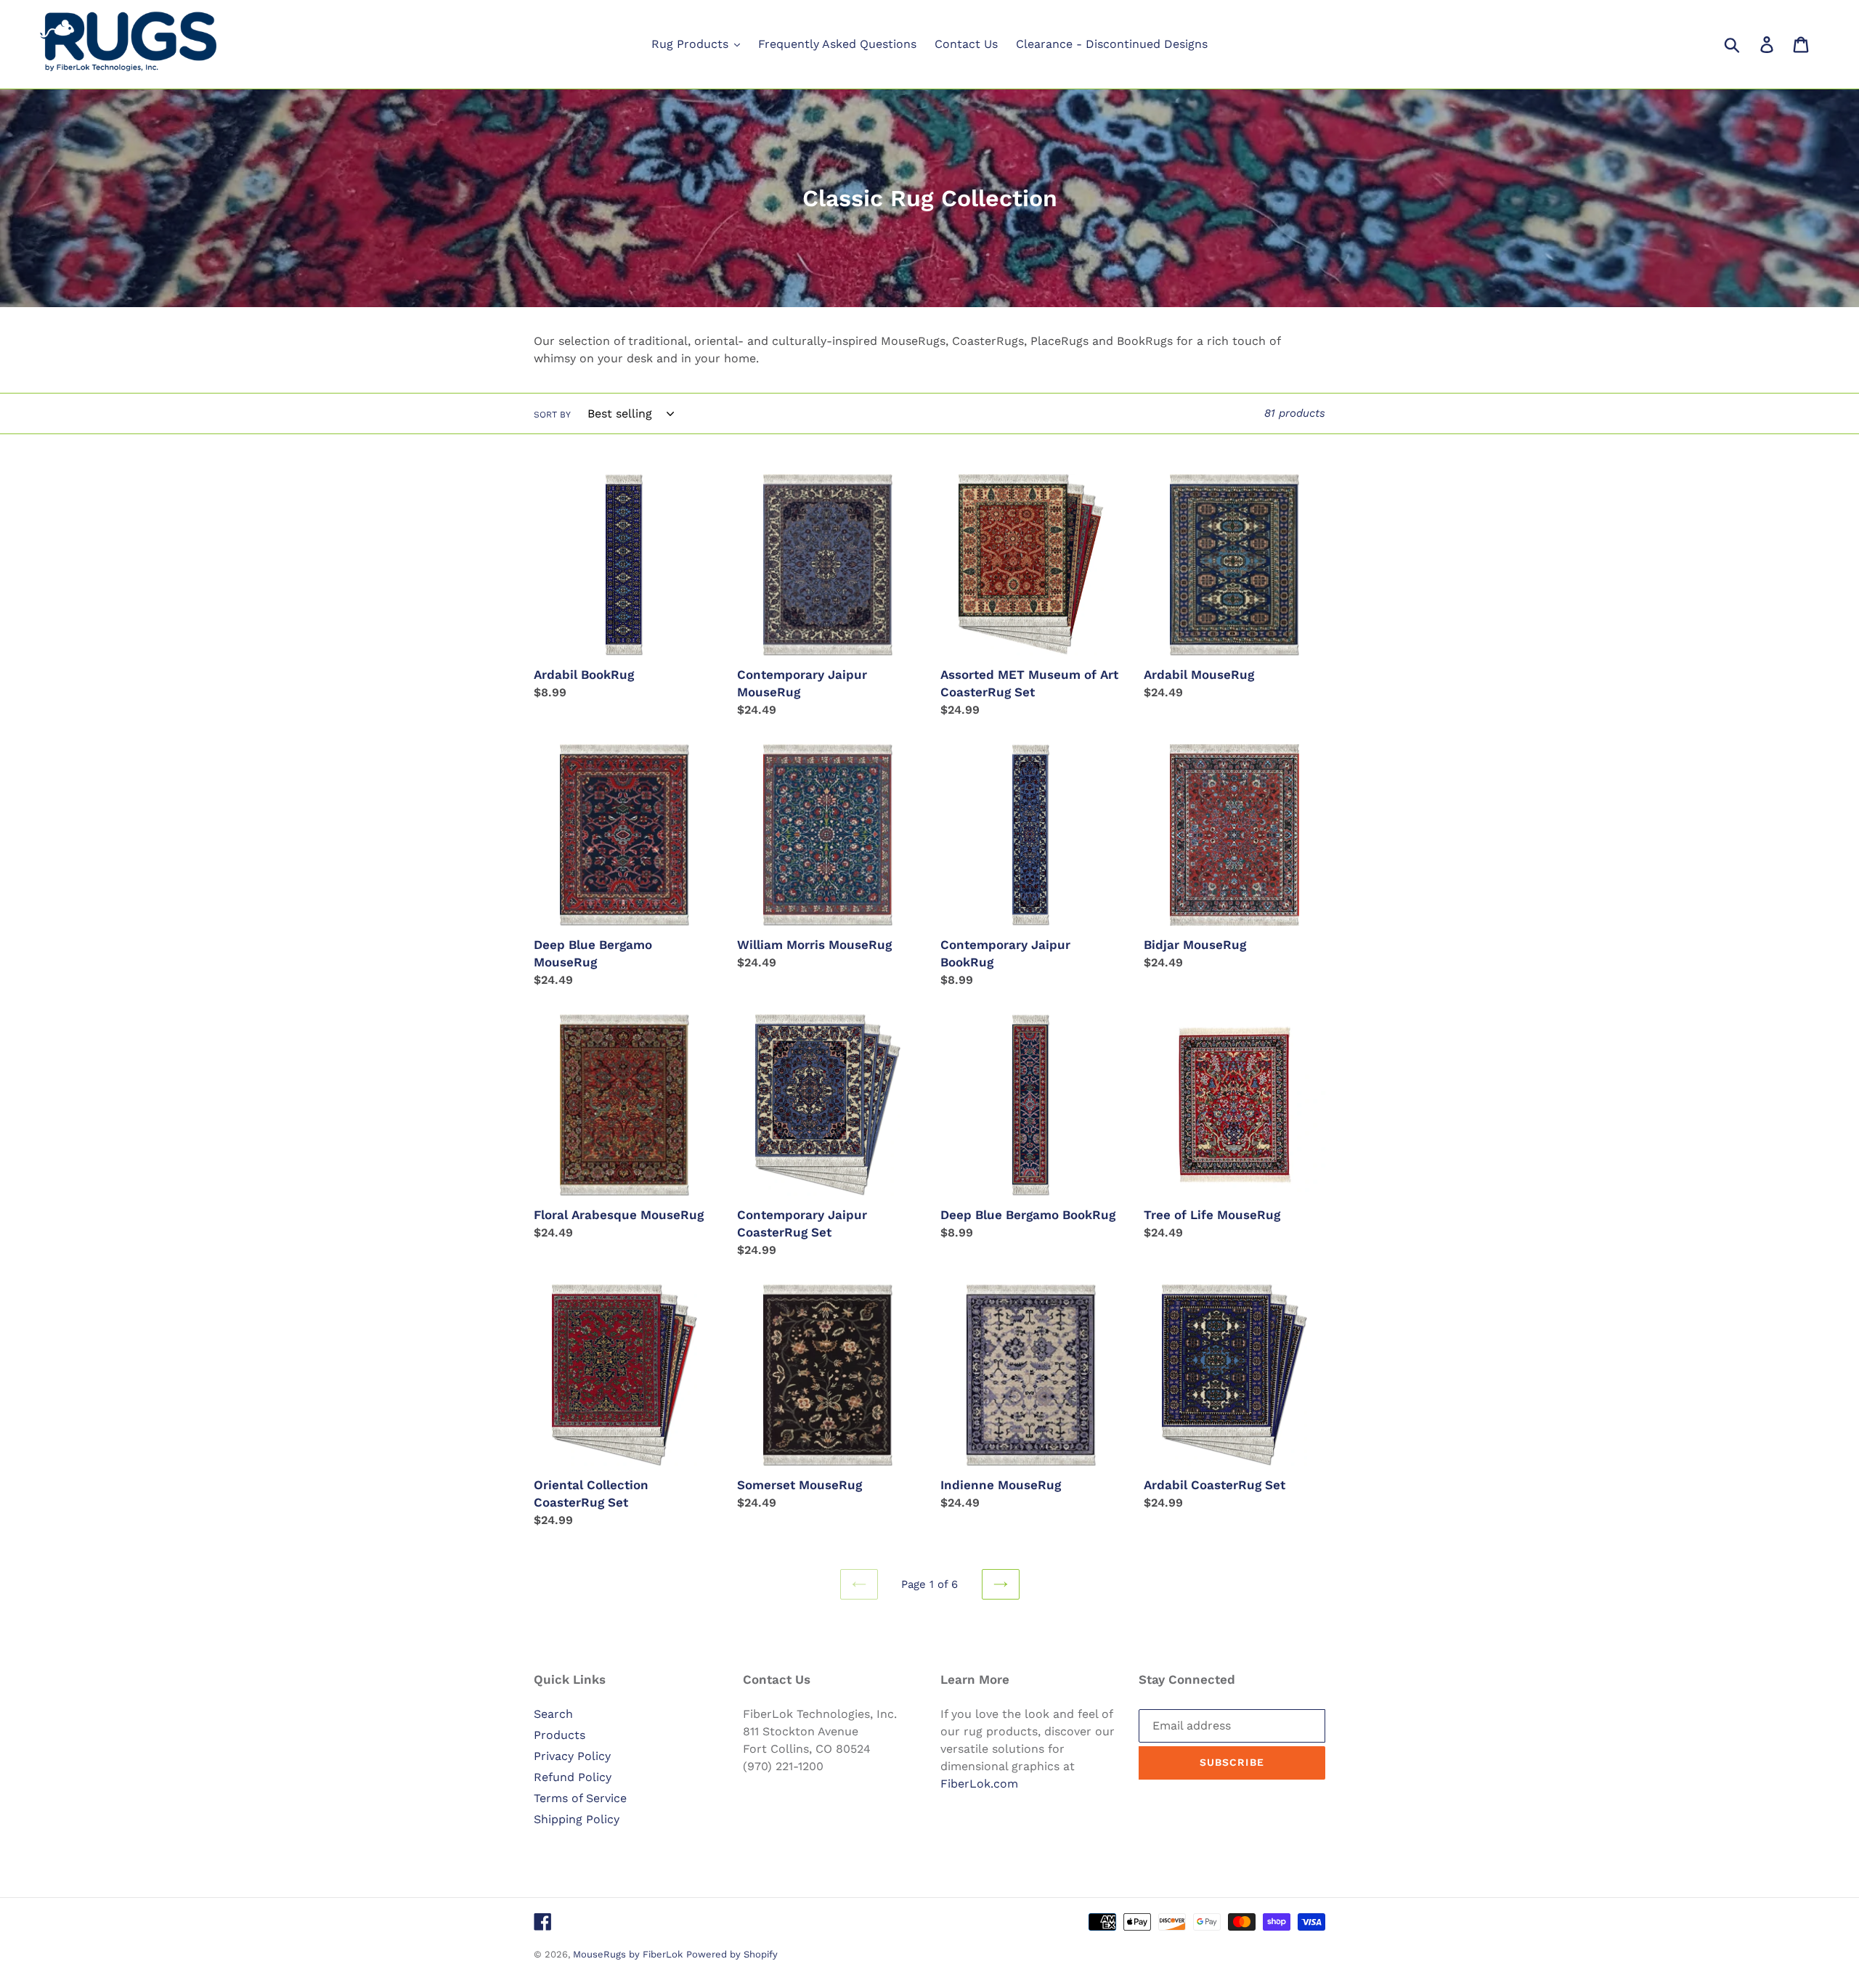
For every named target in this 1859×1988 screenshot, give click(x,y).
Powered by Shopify (732, 1954)
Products (560, 1735)
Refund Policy (573, 1777)
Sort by (552, 415)
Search (553, 1714)
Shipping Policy (577, 1819)
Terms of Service (580, 1798)
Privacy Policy (572, 1756)
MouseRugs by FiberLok (628, 1954)
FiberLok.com (979, 1784)
